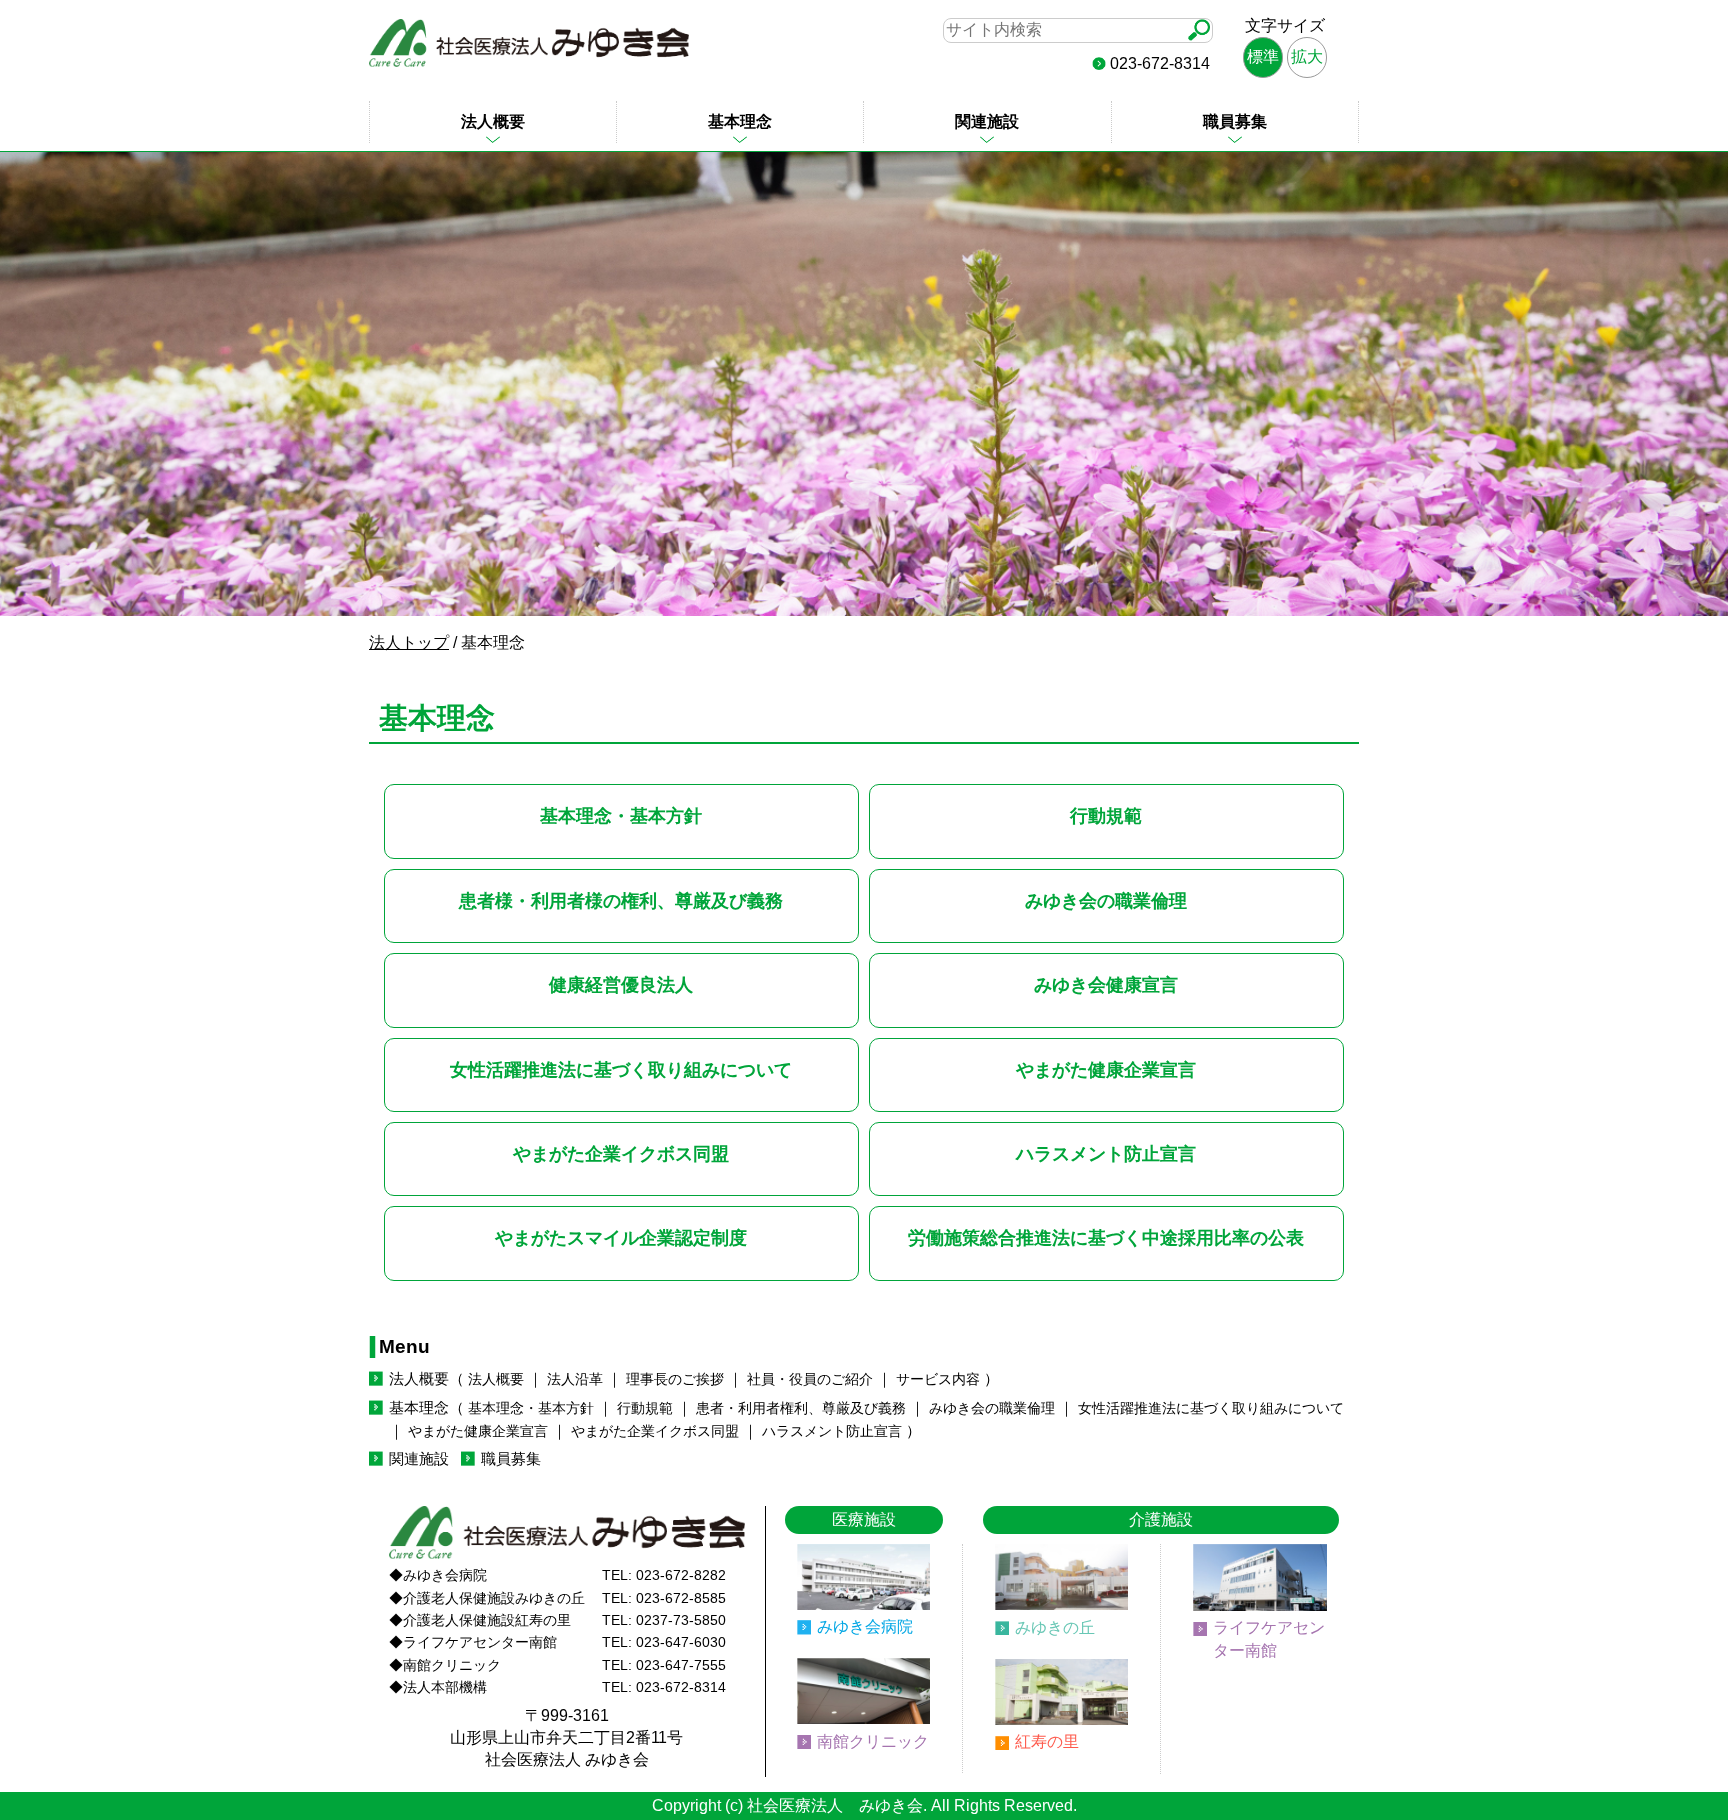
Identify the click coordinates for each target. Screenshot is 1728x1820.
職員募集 (1235, 121)
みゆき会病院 (865, 1626)
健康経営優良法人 (621, 984)
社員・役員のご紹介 (810, 1379)
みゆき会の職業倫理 (1106, 900)
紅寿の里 (1047, 1741)
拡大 (1307, 56)
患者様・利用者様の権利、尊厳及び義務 (621, 900)
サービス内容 (938, 1379)
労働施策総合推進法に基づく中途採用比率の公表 (1106, 1237)
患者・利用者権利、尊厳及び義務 (801, 1408)
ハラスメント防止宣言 (1106, 1153)
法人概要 (493, 121)
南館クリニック (873, 1741)
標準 (1263, 56)
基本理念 (740, 121)
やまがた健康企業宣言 (1106, 1069)
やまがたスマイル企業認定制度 (621, 1237)
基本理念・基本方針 (621, 815)
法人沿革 (575, 1379)
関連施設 (987, 121)
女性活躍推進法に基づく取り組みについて (621, 1069)
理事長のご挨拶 (675, 1379)
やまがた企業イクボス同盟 (621, 1153)
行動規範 (1106, 815)
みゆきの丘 (1055, 1627)
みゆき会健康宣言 (1106, 984)
